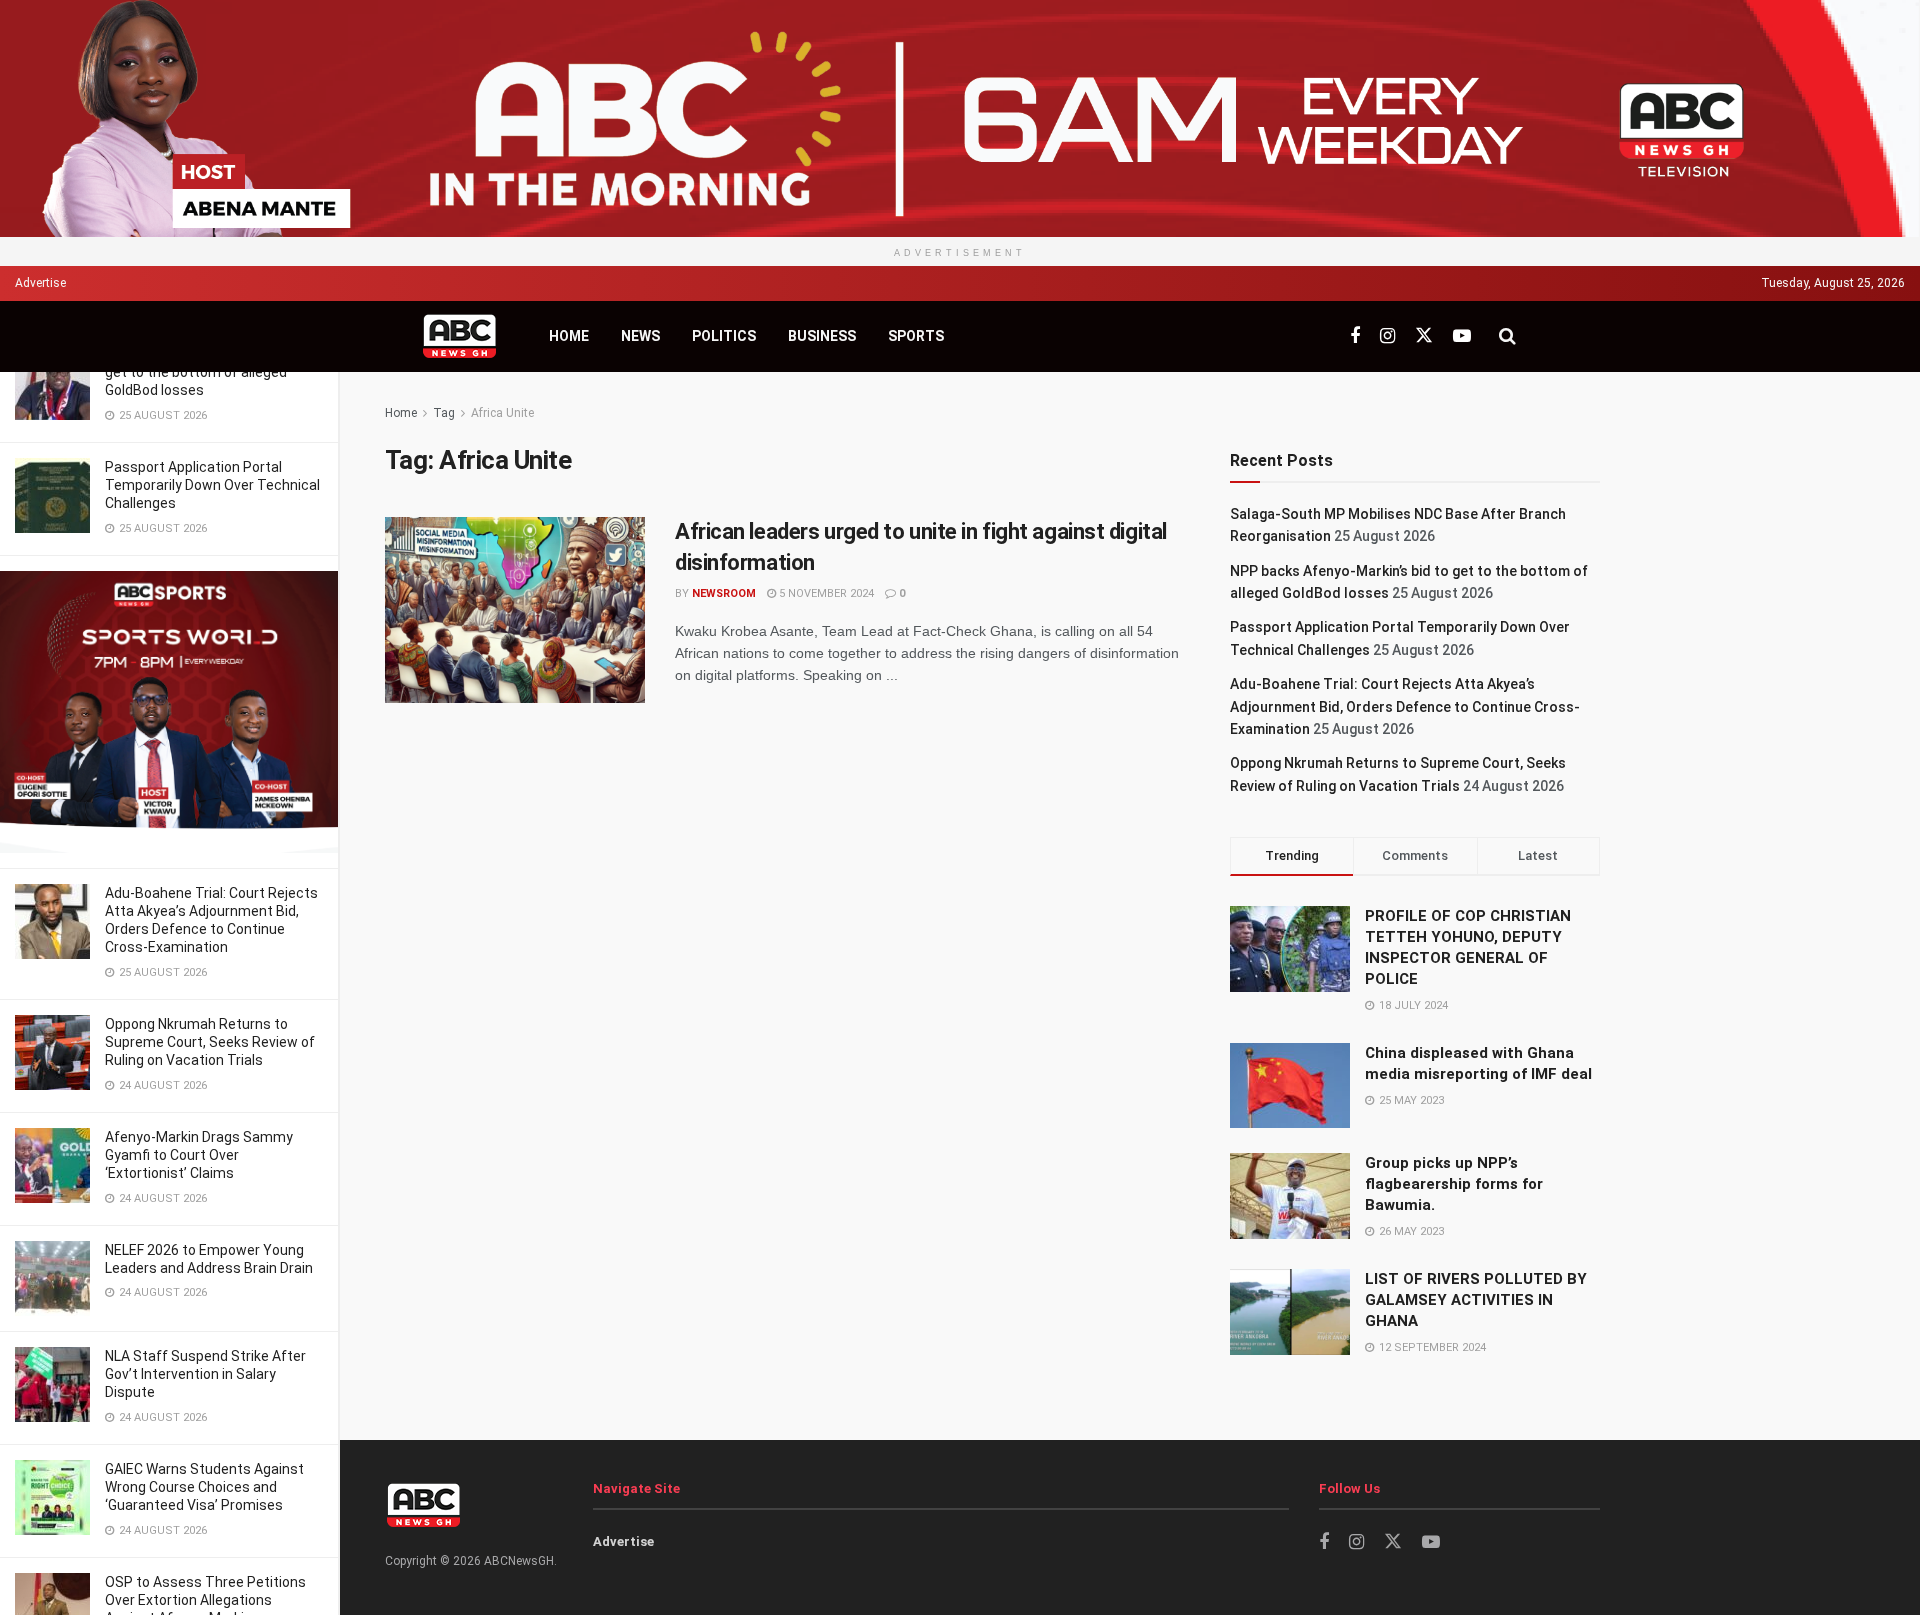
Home (569, 336)
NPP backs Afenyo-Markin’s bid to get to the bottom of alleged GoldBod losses (212, 372)
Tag (444, 413)
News (640, 336)
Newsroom (724, 593)
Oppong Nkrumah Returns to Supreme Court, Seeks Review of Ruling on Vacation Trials (210, 1042)
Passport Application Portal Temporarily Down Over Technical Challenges (212, 485)
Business (822, 336)
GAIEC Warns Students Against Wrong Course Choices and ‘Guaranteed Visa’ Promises (204, 1487)
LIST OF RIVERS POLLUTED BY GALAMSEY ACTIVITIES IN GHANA (1476, 1300)
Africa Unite (502, 413)
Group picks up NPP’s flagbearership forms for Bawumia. (1454, 1184)
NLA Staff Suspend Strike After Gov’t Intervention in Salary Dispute (205, 1374)
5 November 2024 (825, 593)
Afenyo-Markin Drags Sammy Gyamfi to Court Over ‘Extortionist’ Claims (199, 1155)
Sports (916, 336)
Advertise (40, 283)
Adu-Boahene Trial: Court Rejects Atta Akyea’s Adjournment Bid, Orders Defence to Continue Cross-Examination (1405, 706)
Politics (724, 336)
